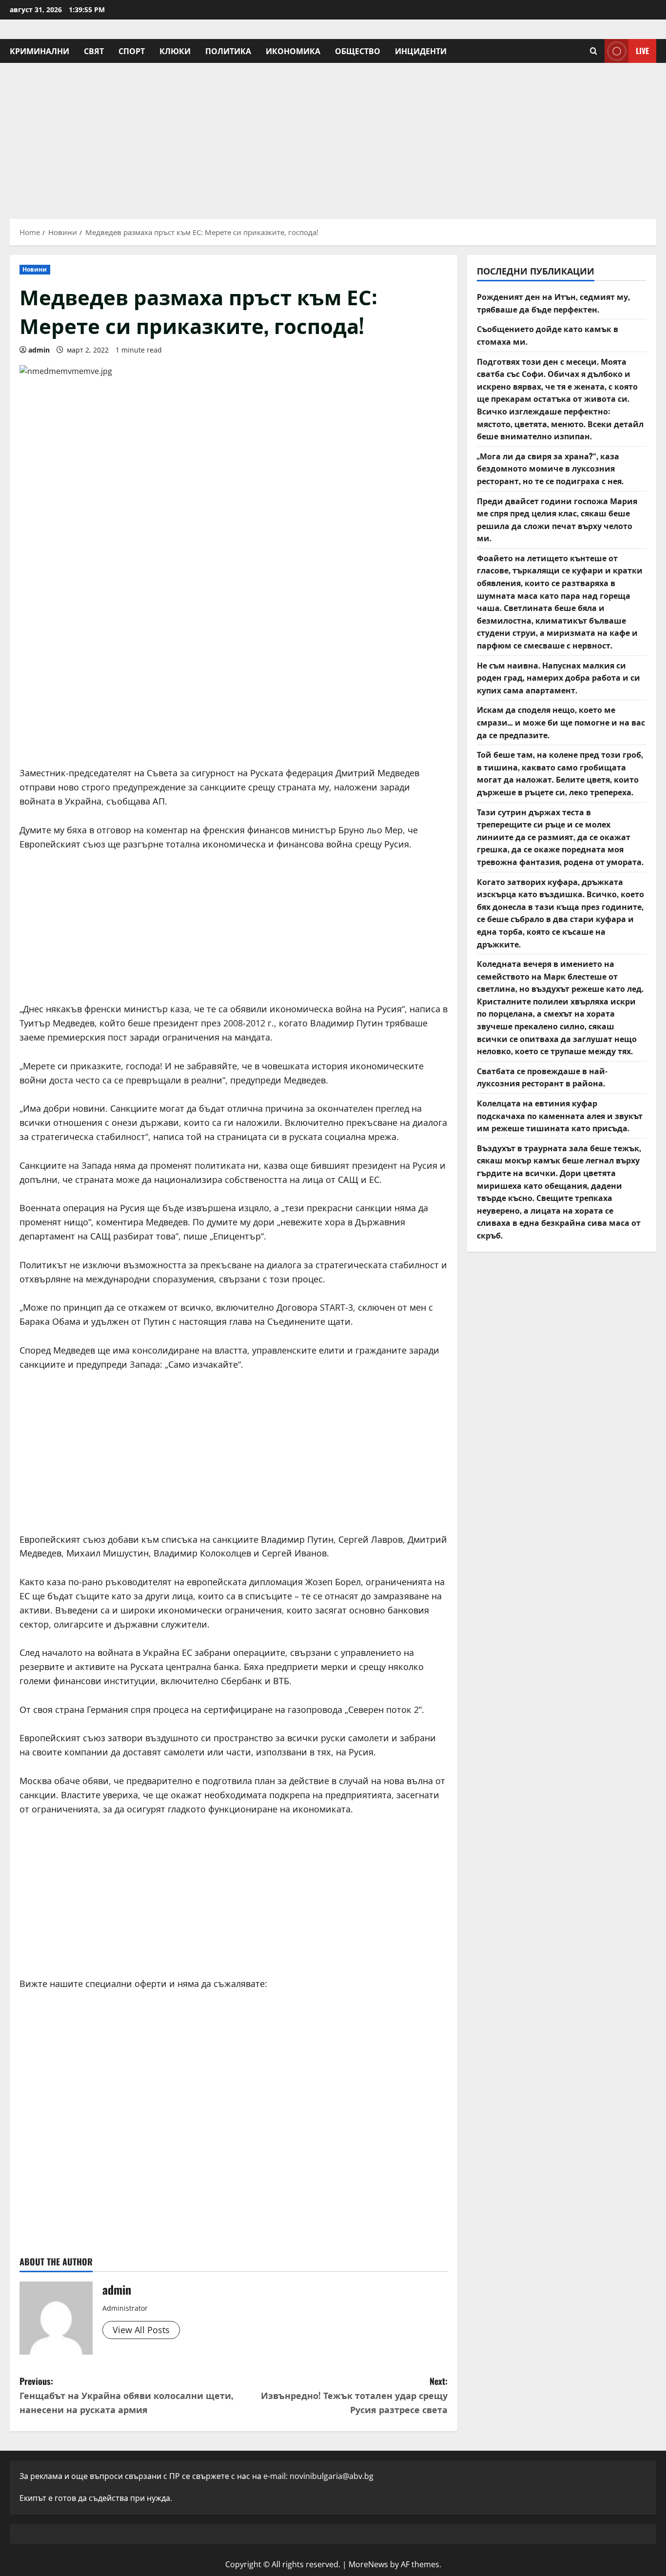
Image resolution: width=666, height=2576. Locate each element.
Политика (228, 51)
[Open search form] (594, 51)
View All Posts (141, 2330)
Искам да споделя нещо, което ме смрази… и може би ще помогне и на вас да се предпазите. (561, 722)
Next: (354, 2395)
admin (39, 350)
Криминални (39, 51)
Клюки (175, 51)
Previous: (126, 2395)
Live (642, 51)
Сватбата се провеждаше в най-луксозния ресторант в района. (542, 1077)
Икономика (293, 51)
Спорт (132, 51)
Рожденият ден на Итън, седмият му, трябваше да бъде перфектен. (553, 303)
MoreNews (368, 2564)
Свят (94, 51)
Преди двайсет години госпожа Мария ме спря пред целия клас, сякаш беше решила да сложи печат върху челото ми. (557, 520)
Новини (35, 269)
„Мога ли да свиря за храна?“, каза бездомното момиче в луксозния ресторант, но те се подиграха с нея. (550, 468)
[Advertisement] (333, 136)
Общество (358, 51)
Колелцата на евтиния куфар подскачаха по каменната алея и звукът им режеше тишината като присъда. (560, 1115)
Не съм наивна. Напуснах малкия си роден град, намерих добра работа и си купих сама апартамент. (558, 678)
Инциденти (421, 51)
